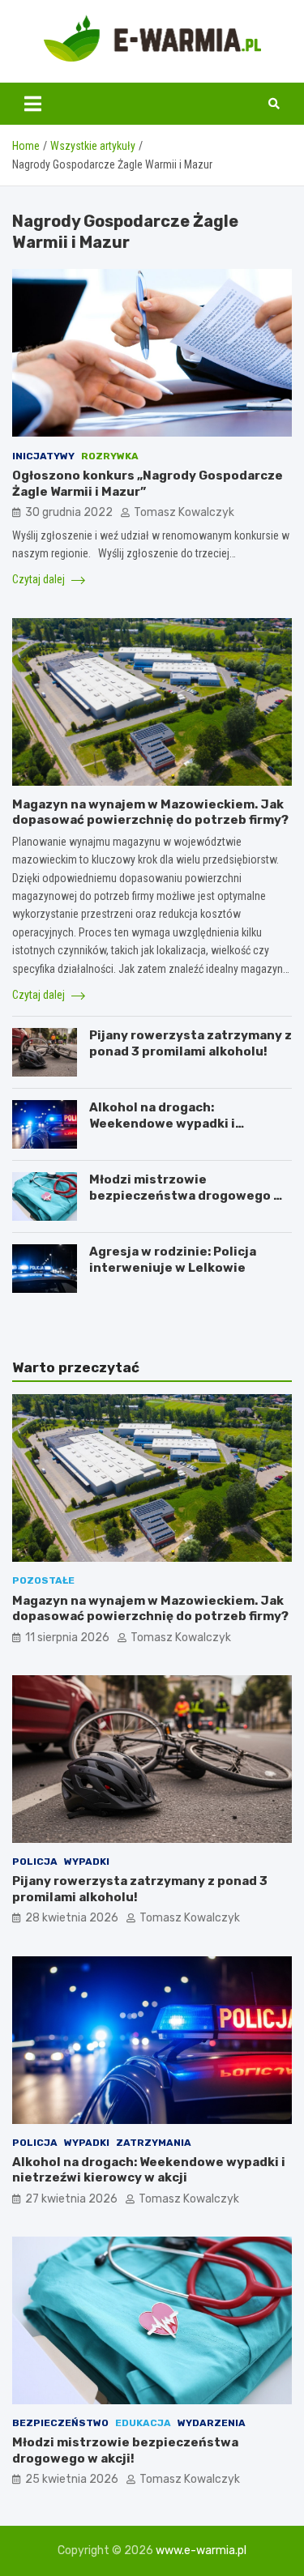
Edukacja (143, 2423)
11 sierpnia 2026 (67, 1638)
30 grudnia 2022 (69, 512)
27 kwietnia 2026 (71, 2199)
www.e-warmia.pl (201, 2550)
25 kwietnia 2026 (72, 2479)
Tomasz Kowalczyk (184, 512)
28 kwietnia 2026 (72, 1918)
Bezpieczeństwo (60, 2423)
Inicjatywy (43, 456)
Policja (35, 1862)
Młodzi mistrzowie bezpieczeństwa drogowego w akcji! (186, 1195)
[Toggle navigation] (33, 104)
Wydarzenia (212, 2423)
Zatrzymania (154, 2143)
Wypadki (87, 1862)
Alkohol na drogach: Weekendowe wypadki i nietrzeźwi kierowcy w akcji (177, 1123)
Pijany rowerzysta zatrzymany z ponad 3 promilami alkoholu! (191, 1043)
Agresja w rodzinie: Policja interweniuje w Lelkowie (173, 1260)
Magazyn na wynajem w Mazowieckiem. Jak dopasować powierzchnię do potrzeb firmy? (150, 812)
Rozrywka (110, 456)
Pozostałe (43, 1580)
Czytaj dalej (40, 579)
